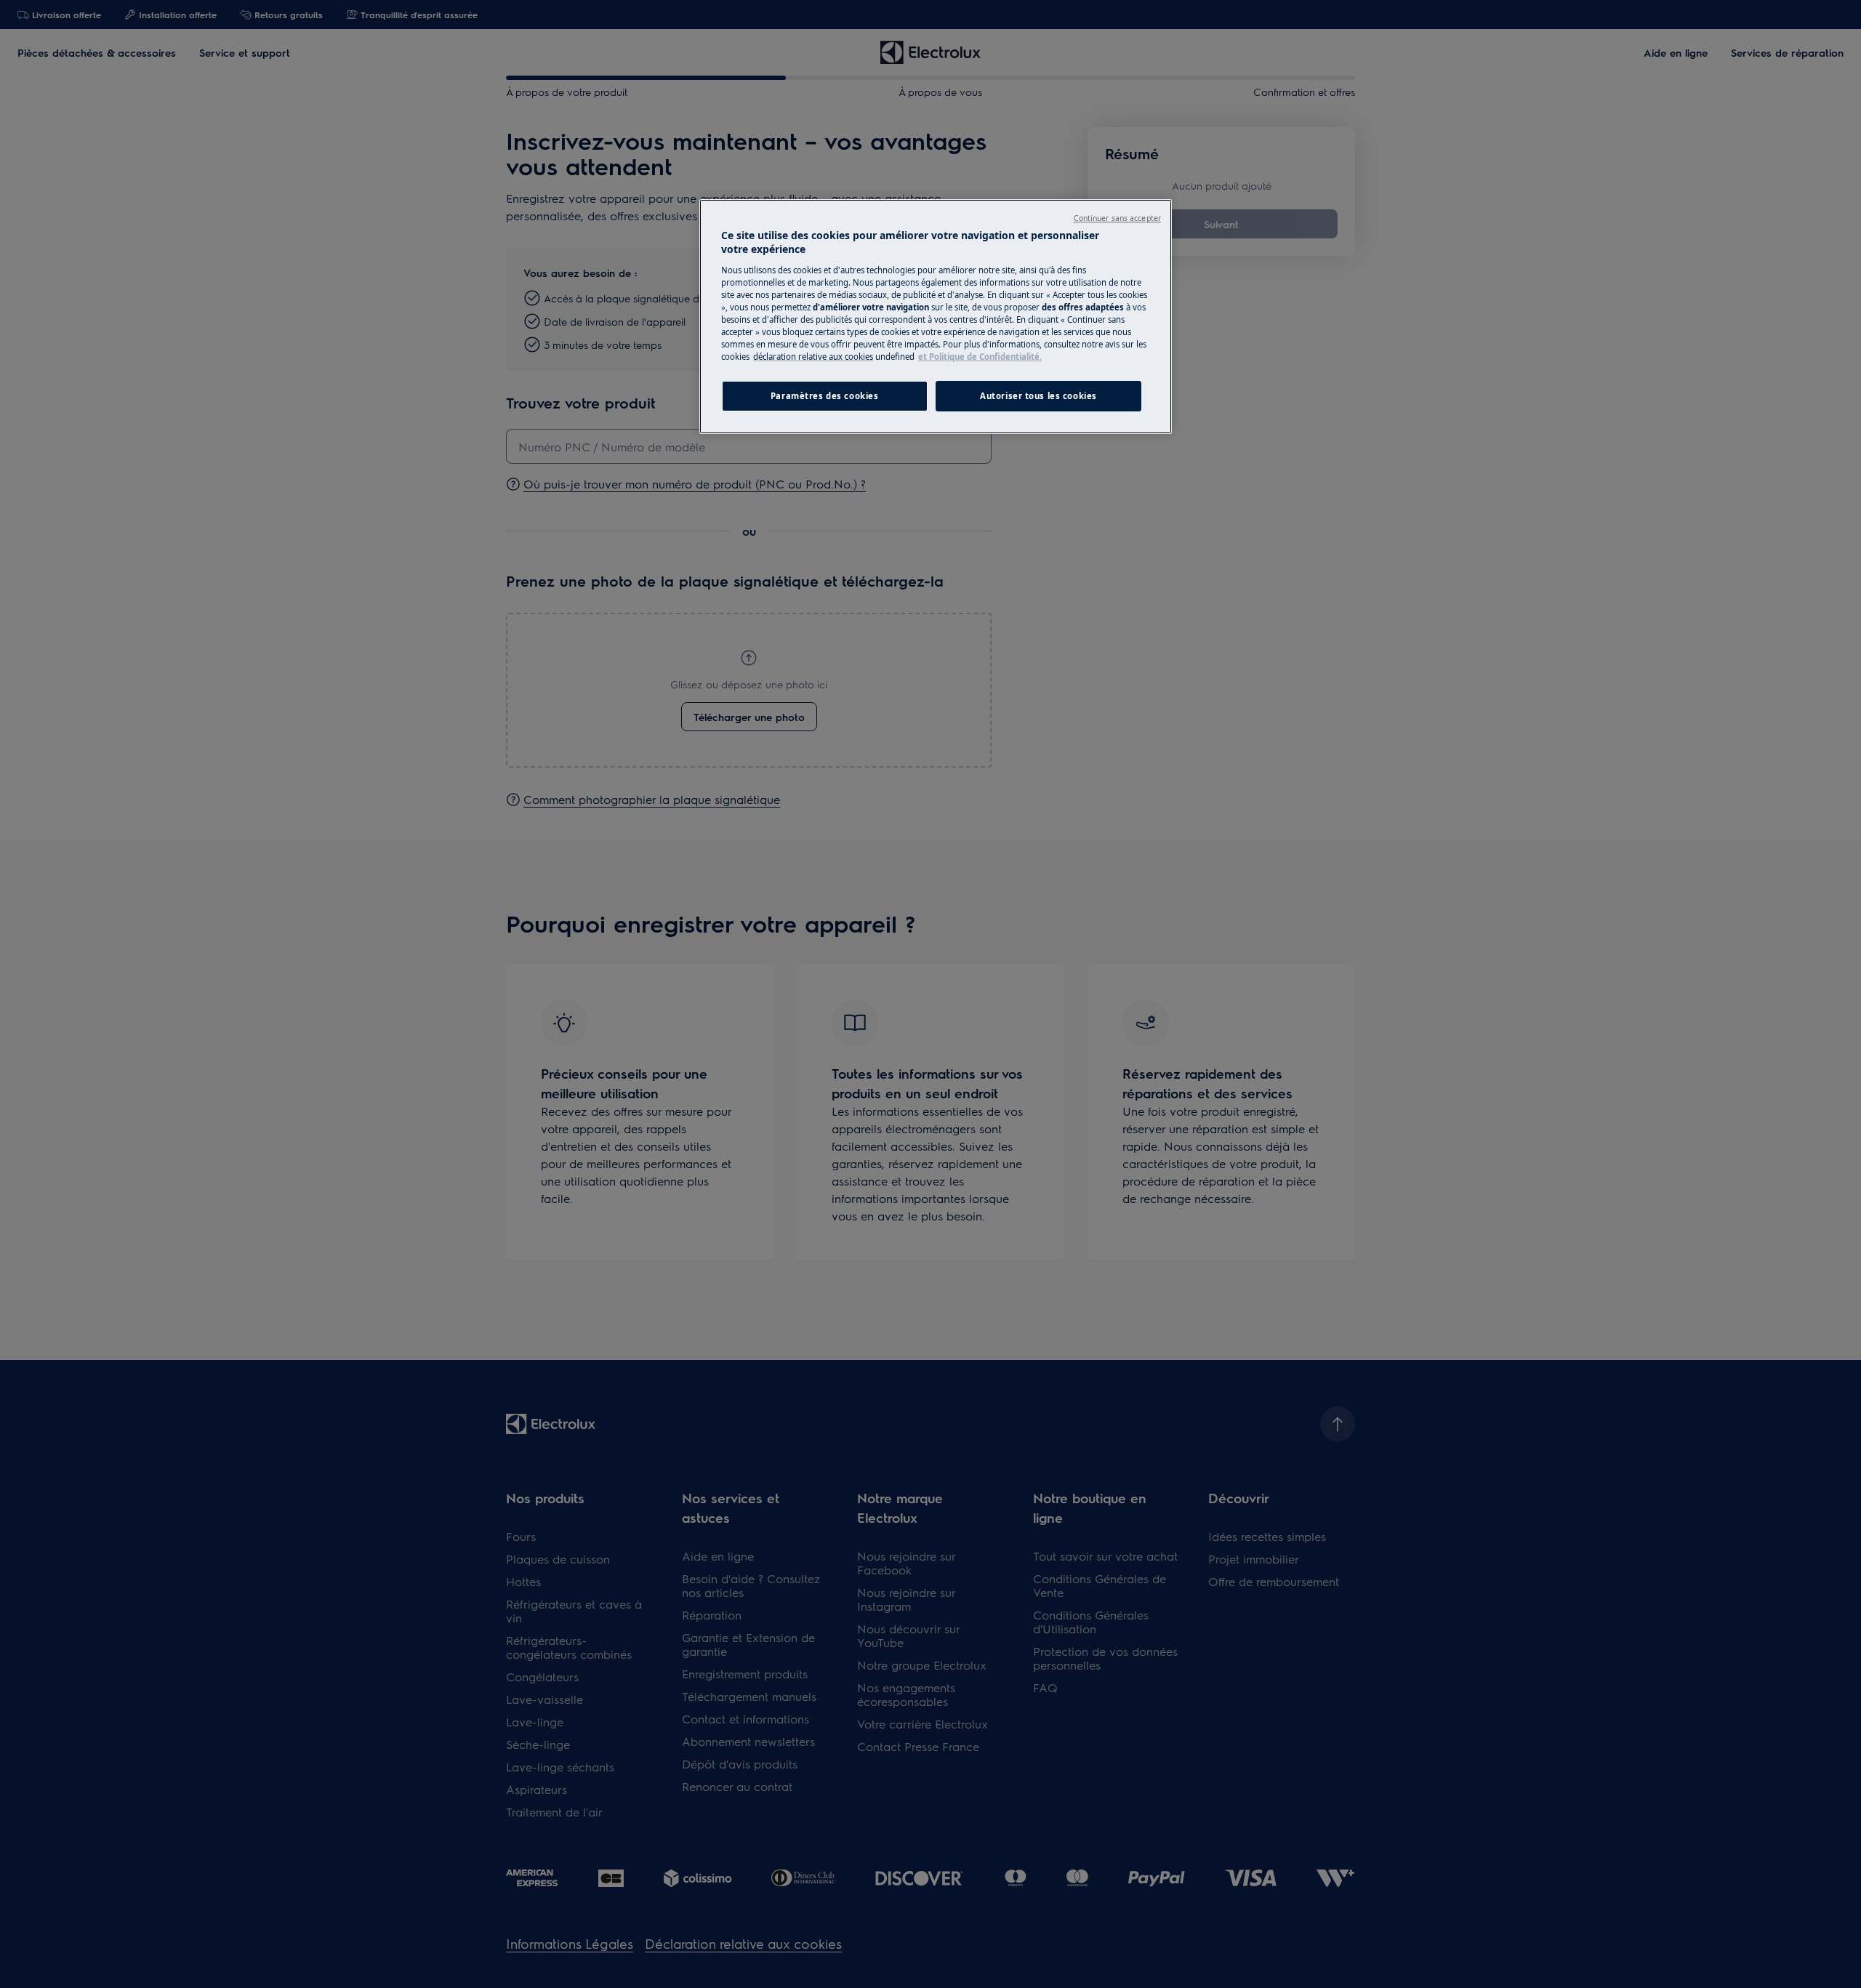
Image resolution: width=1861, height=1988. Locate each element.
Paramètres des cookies (825, 396)
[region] (936, 317)
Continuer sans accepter (1117, 218)
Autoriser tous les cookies (1038, 396)
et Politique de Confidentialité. (980, 357)
